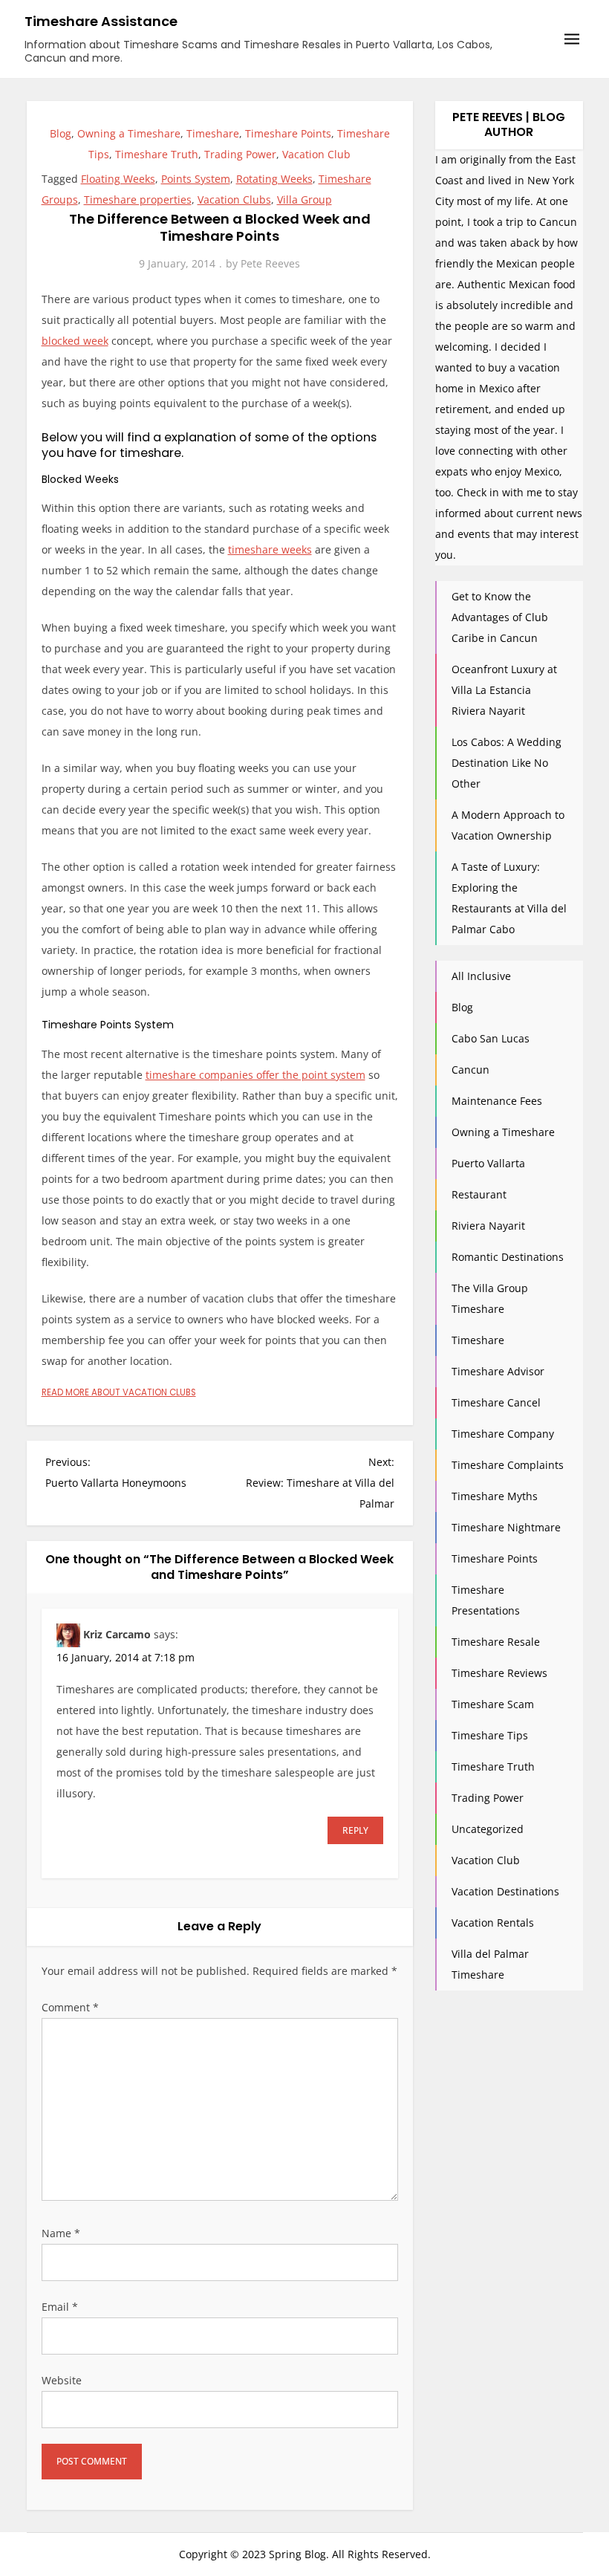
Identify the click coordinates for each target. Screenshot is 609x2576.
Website (62, 2380)
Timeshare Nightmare (506, 1527)
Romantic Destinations (508, 1257)
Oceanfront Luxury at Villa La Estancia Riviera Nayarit (504, 690)
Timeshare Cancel (496, 1402)
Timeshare (213, 133)
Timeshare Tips (490, 1735)
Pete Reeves (270, 263)
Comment (70, 2007)
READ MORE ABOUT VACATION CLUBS (119, 1392)
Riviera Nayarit (488, 1226)
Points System (196, 179)
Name (61, 2233)
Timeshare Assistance (101, 21)
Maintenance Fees (497, 1101)
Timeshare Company (503, 1434)
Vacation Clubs (234, 199)
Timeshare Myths (495, 1496)
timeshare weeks (270, 549)
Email (60, 2307)
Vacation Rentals (493, 1923)
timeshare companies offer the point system (255, 1075)
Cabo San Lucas (491, 1038)
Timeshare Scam (493, 1704)
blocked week (75, 341)
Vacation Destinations (505, 1891)
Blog (61, 133)
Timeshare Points (288, 133)
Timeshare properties (138, 199)
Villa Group (304, 199)
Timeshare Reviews (499, 1673)
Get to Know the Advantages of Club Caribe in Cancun (500, 617)
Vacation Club (316, 154)
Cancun (470, 1070)
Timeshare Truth (157, 154)
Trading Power (240, 154)
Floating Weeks (118, 179)
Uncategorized (488, 1829)
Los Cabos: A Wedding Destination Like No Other (507, 763)
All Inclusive (481, 976)
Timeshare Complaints (508, 1465)
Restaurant (479, 1194)
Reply (355, 1830)
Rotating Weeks (274, 179)
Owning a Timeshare (129, 133)
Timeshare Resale (496, 1642)
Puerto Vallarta (488, 1163)
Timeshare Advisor (498, 1371)
